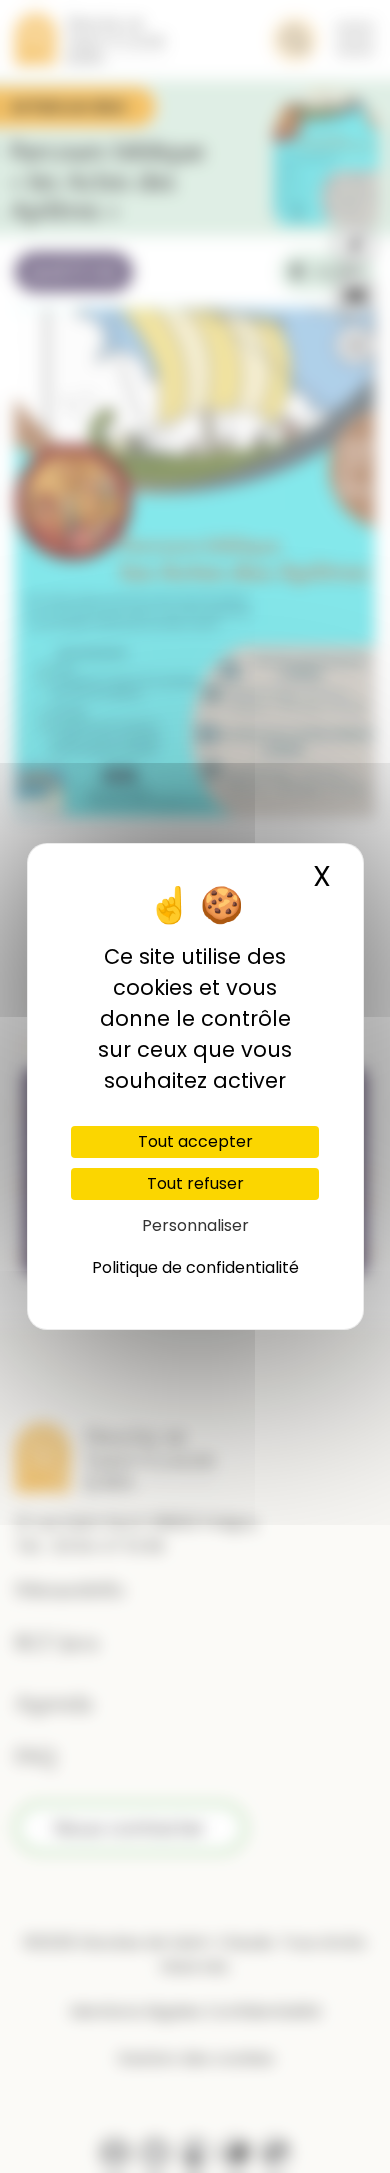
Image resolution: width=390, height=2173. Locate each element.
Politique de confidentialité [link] (195, 1267)
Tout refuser (195, 1183)
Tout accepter (195, 1141)
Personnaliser (195, 1225)
